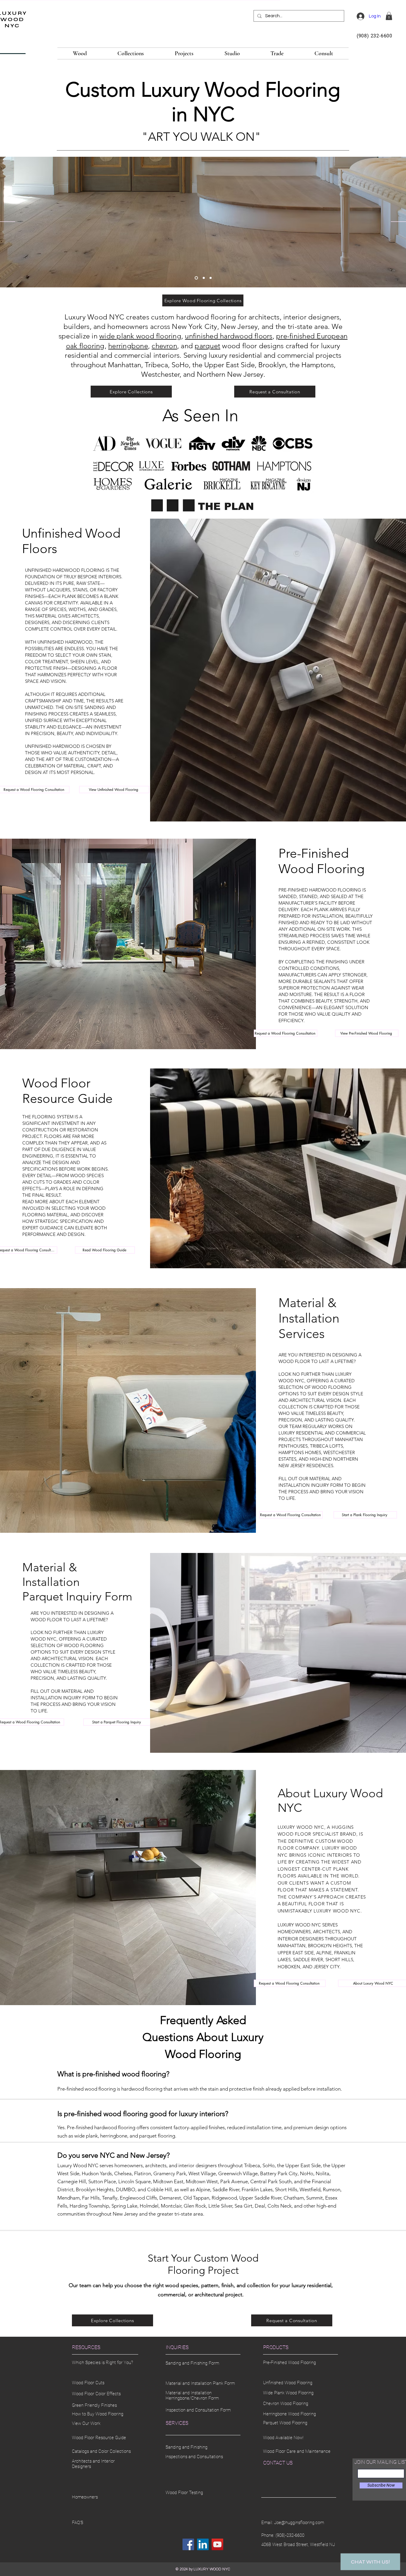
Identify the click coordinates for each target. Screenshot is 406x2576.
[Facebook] (188, 2544)
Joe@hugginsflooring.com (299, 2523)
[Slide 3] (211, 278)
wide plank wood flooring (140, 336)
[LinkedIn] (203, 2544)
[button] (389, 16)
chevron (164, 346)
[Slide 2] (196, 278)
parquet (207, 346)
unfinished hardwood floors (229, 336)
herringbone (128, 346)
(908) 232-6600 (374, 36)
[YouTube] (217, 2544)
